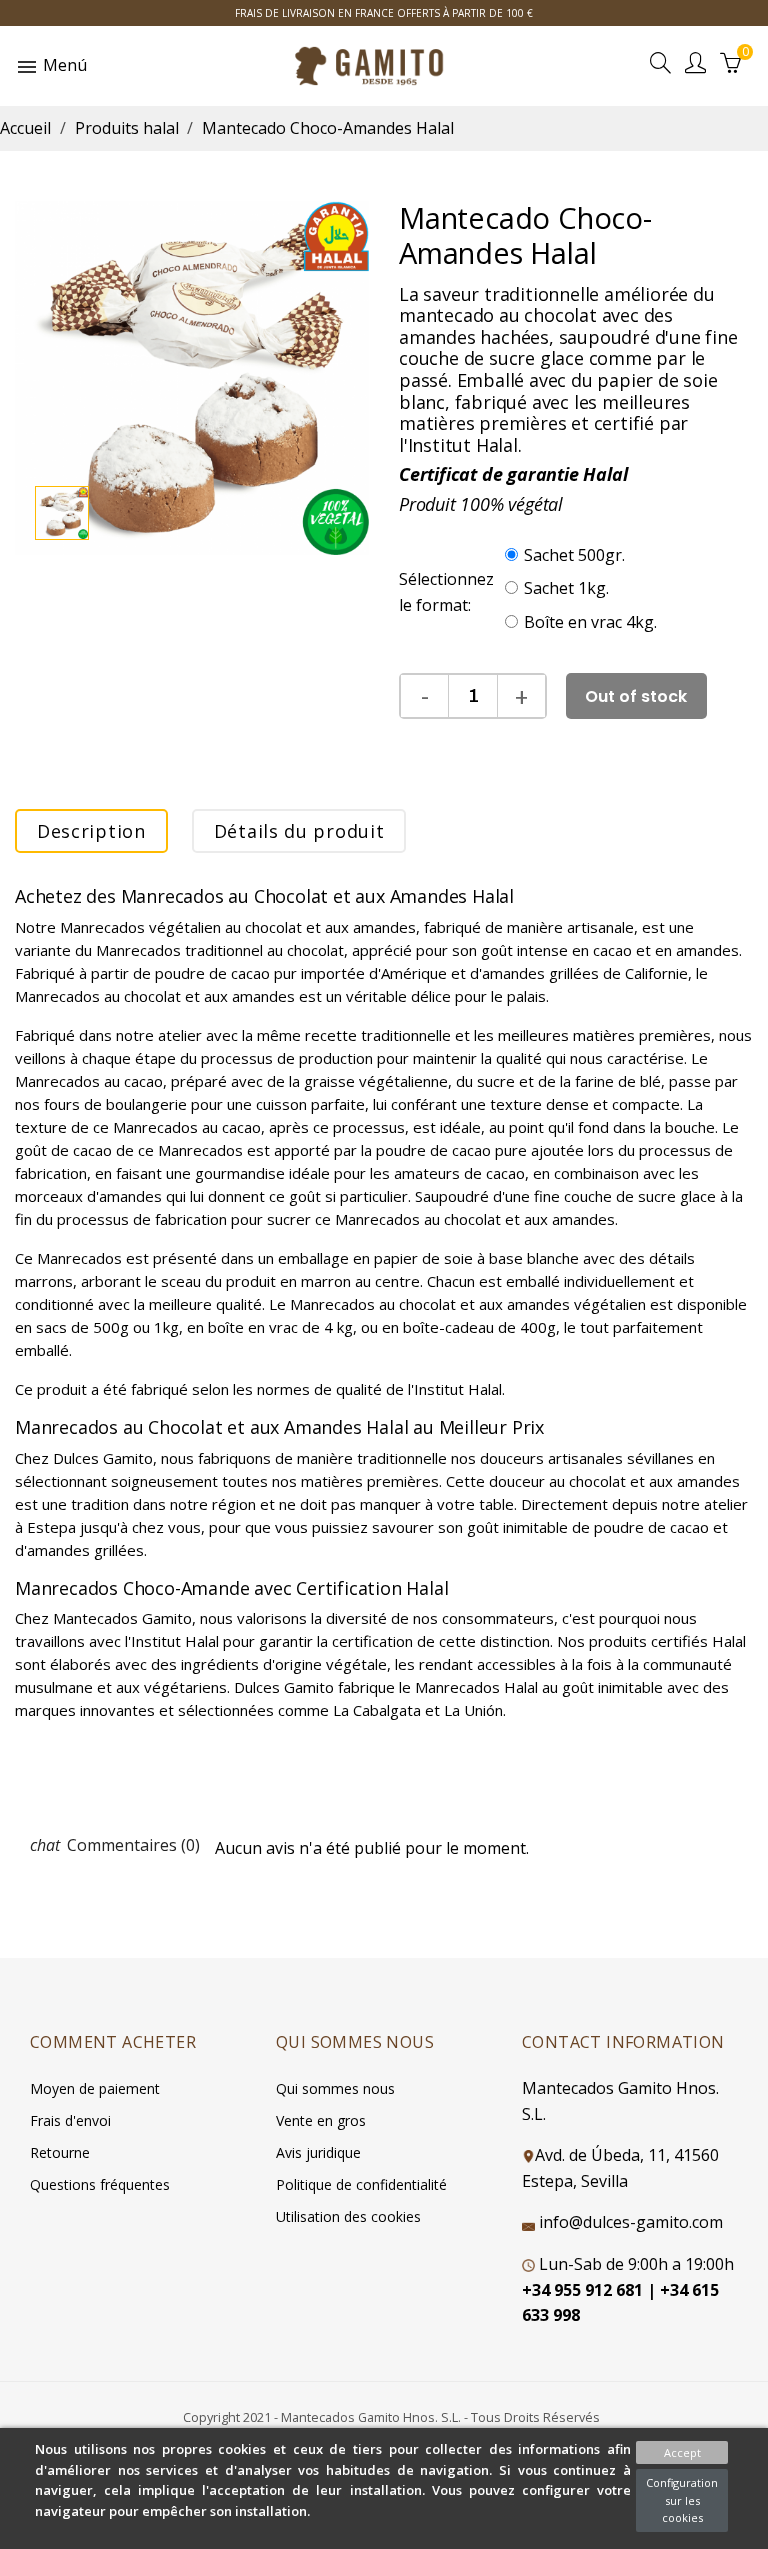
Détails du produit (299, 831)
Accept (682, 2452)
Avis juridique (318, 2152)
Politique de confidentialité (361, 2184)
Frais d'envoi (70, 2120)
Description (91, 831)
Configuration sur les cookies (682, 2500)
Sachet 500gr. (574, 555)
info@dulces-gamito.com (631, 2222)
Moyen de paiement (95, 2088)
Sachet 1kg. (566, 588)
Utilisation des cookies (348, 2216)
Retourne (60, 2152)
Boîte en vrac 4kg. (590, 622)
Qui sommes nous (335, 2088)
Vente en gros (321, 2120)
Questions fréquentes (100, 2184)
